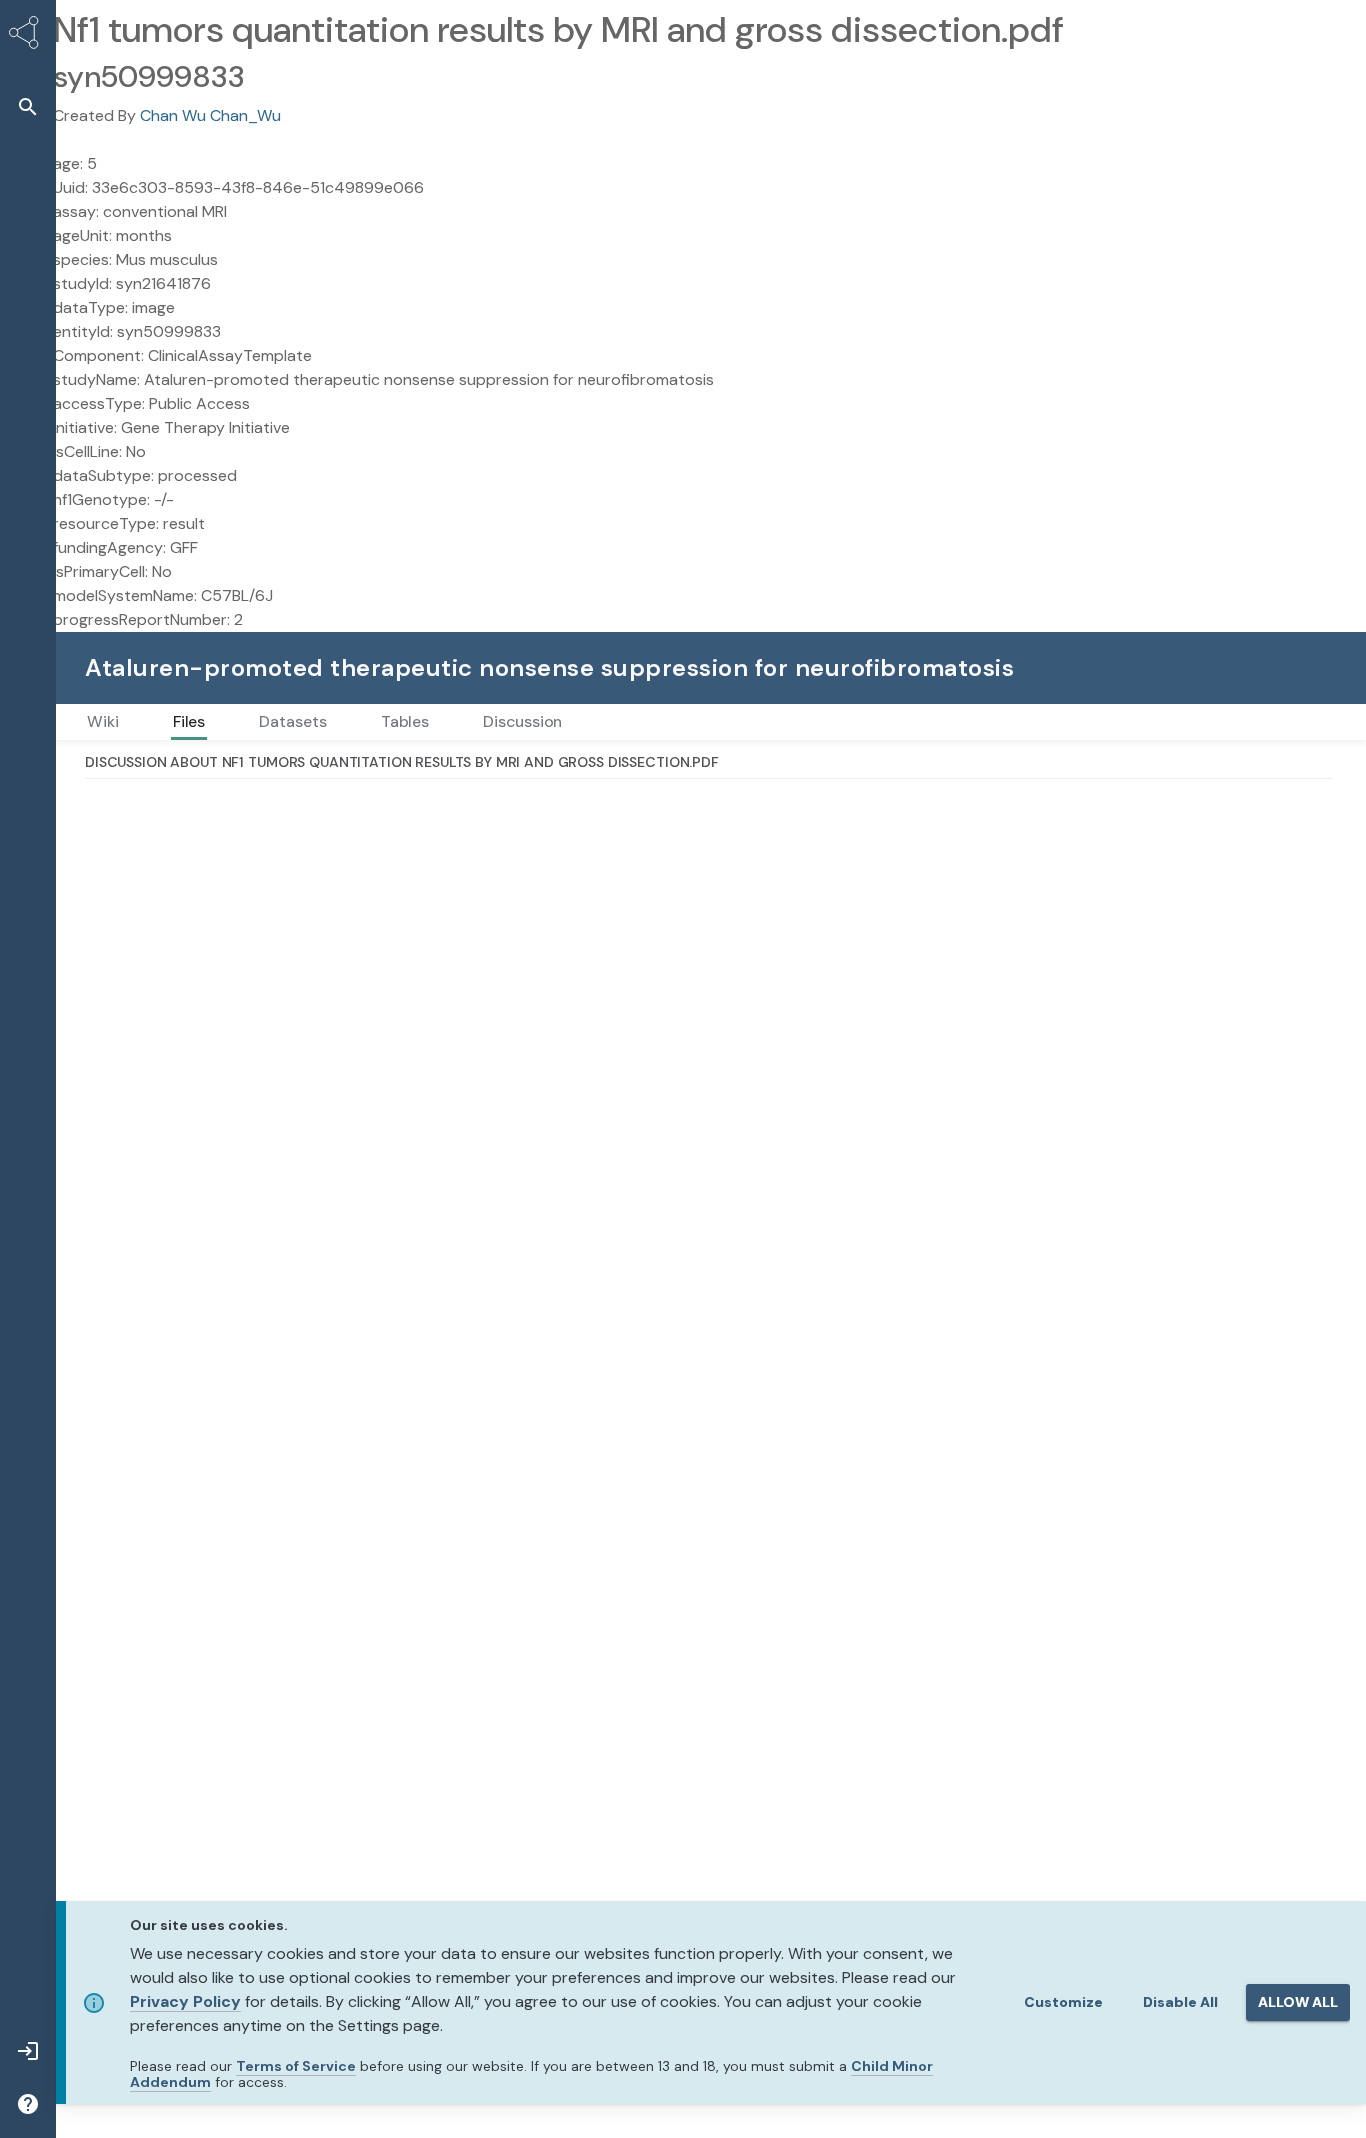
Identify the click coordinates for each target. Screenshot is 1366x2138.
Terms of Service (296, 2066)
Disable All (1180, 2002)
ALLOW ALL (1298, 2002)
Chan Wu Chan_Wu (210, 115)
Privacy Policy (185, 2001)
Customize (1063, 2002)
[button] (28, 106)
